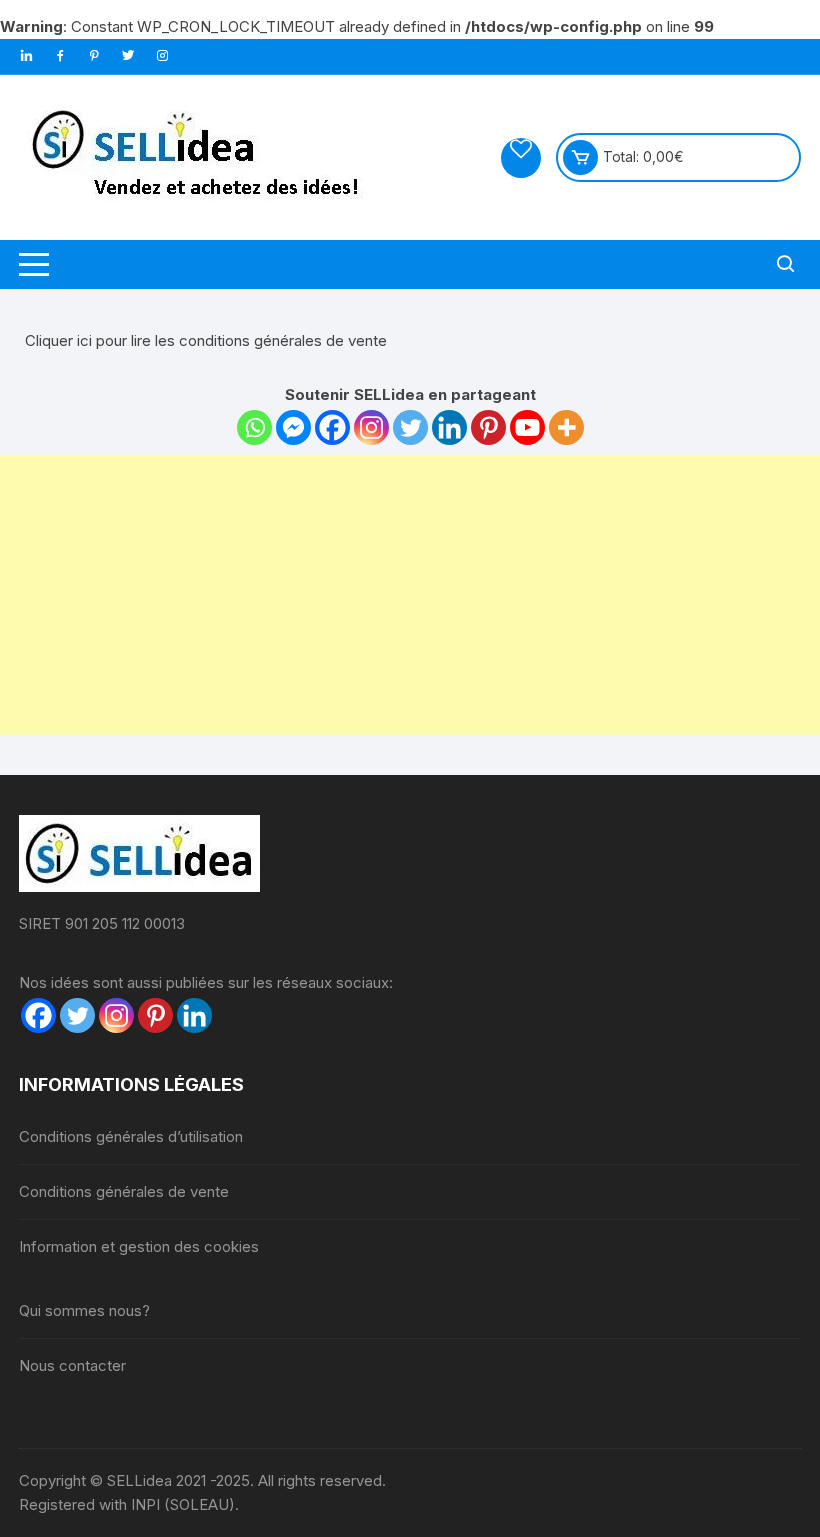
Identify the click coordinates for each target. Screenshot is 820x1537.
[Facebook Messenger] (293, 427)
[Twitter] (410, 427)
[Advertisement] (410, 595)
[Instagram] (371, 427)
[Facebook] (332, 427)
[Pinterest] (488, 427)
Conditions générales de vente (124, 1191)
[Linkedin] (449, 427)
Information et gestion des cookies (139, 1246)
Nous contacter (72, 1365)
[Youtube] (527, 427)
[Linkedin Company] (194, 1015)
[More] (566, 427)
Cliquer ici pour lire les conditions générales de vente (206, 340)
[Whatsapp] (254, 427)
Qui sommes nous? (84, 1310)
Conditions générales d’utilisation (131, 1136)
